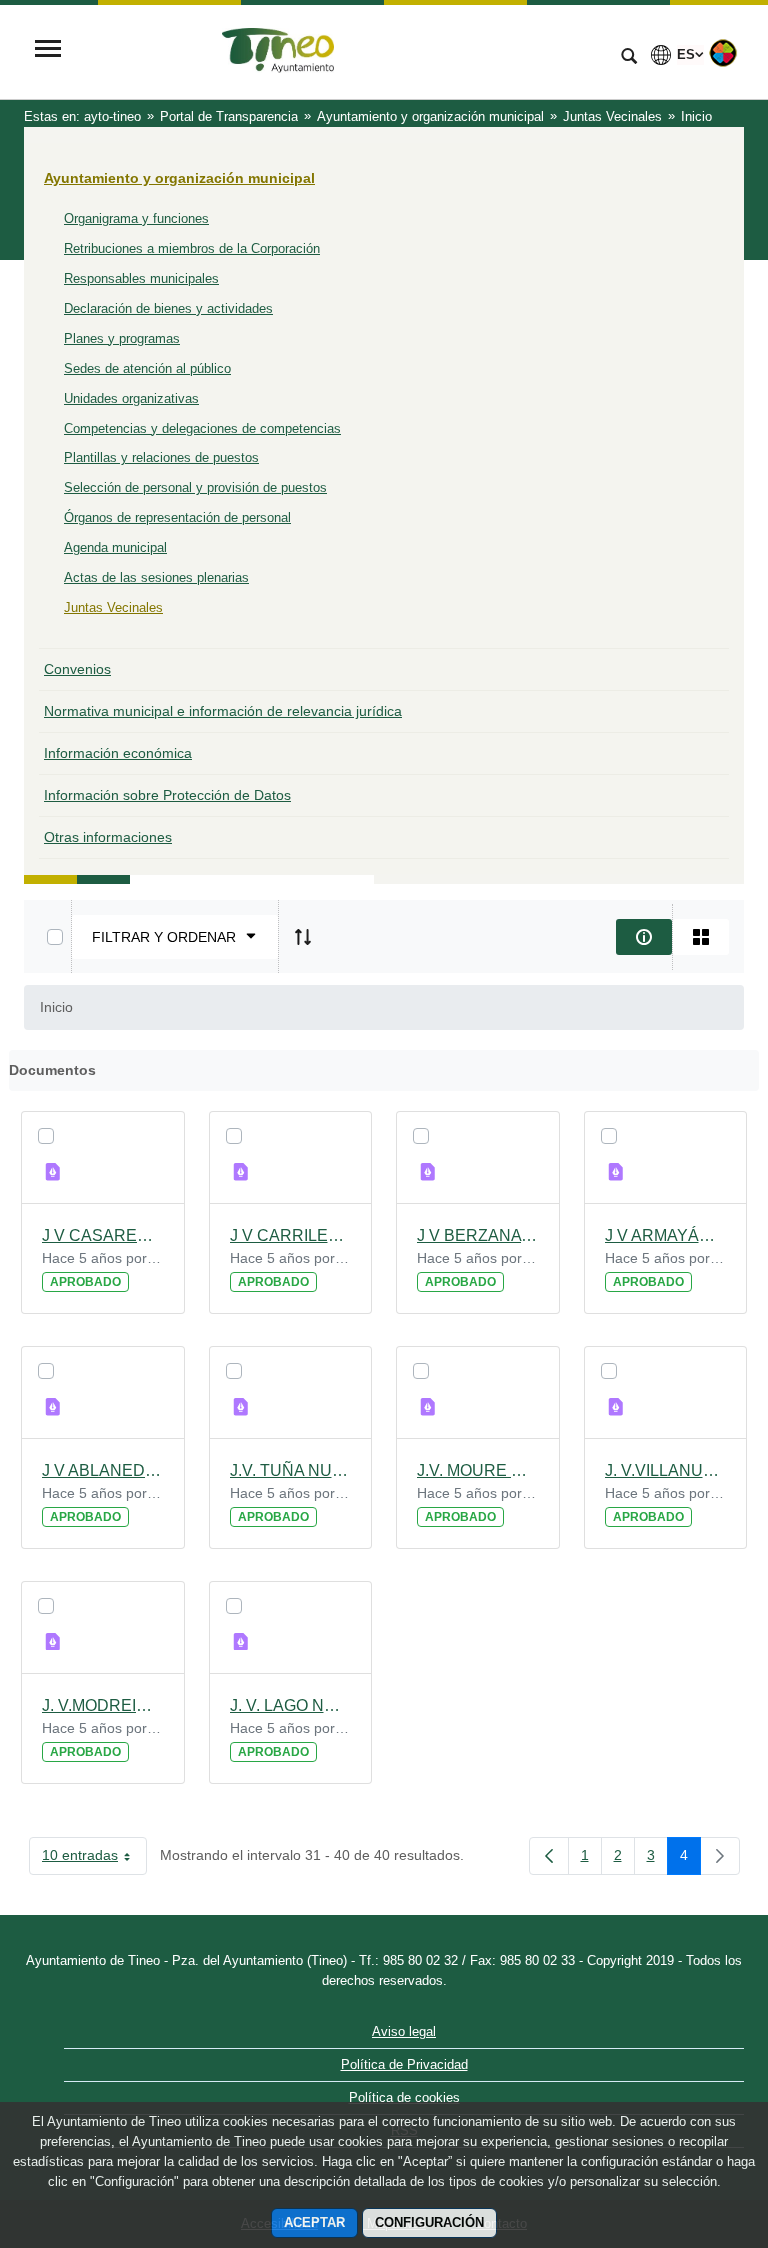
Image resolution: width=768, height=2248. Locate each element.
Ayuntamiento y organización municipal (179, 178)
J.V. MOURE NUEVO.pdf (478, 1470)
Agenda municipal (115, 547)
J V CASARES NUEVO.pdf (103, 1235)
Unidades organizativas (131, 398)
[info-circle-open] (644, 937)
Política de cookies (404, 2097)
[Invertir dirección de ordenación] (303, 937)
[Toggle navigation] (48, 50)
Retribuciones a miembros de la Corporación (192, 248)
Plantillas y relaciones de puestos (161, 457)
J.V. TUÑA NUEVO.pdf (291, 1470)
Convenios (77, 669)
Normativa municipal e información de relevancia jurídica (223, 711)
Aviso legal (404, 2031)
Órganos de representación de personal (177, 517)
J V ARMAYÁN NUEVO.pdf (666, 1235)
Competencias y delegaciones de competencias (202, 428)
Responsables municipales (141, 278)
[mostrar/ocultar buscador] (629, 58)
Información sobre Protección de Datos (167, 795)
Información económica (118, 753)
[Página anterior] (549, 1856)
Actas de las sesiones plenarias (156, 577)
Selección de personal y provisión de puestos (195, 487)
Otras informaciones (108, 837)
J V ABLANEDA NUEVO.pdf (103, 1470)
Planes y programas (122, 338)
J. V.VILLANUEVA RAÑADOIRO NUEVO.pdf (666, 1470)
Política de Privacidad (404, 2064)
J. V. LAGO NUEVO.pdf (291, 1705)
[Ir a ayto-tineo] (339, 51)
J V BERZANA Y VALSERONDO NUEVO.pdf (478, 1235)
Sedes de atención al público (147, 368)
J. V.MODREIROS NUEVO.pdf (103, 1705)
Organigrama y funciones (136, 218)
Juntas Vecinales (113, 607)
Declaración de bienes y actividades (168, 308)
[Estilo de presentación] (701, 937)
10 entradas (94, 1859)
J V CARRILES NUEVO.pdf (291, 1235)
